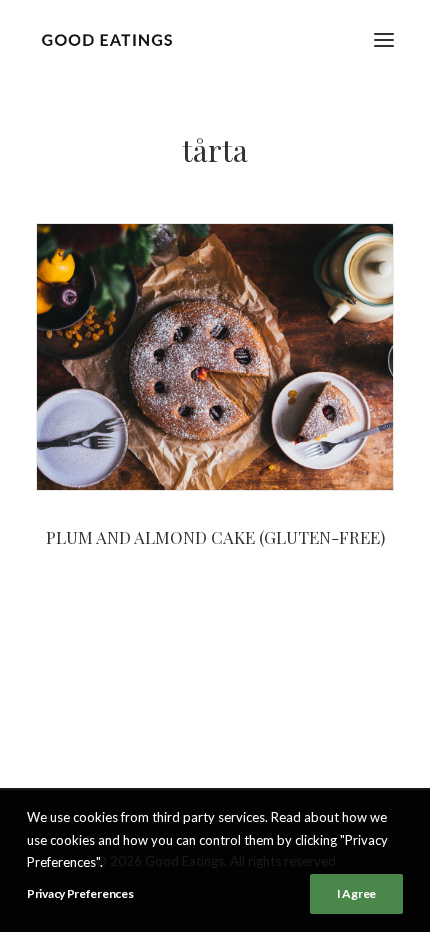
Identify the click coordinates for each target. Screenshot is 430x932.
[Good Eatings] (106, 39)
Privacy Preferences (80, 893)
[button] (384, 39)
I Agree (356, 893)
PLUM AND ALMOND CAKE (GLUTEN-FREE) (215, 537)
